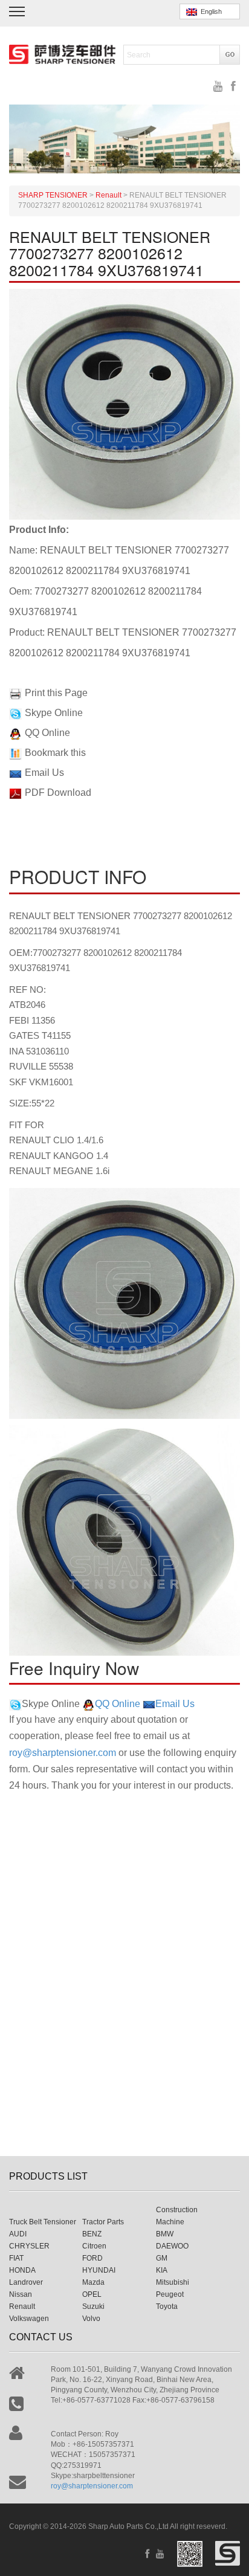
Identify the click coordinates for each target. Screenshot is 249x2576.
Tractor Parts (103, 2222)
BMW (165, 2234)
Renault (22, 2306)
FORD (92, 2258)
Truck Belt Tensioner (43, 2222)
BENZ (92, 2234)
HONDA (22, 2270)
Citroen (94, 2246)
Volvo (91, 2319)
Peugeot (170, 2294)
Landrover (26, 2282)
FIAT (16, 2258)
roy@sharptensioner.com (63, 1753)
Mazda (93, 2282)
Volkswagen (29, 2319)
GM (162, 2258)
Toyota (167, 2306)
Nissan (21, 2294)
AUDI (18, 2234)
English (209, 11)
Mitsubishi (173, 2282)
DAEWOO (172, 2246)
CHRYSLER (29, 2246)
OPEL (92, 2294)
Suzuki (93, 2306)
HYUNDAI (99, 2270)
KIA (162, 2270)
